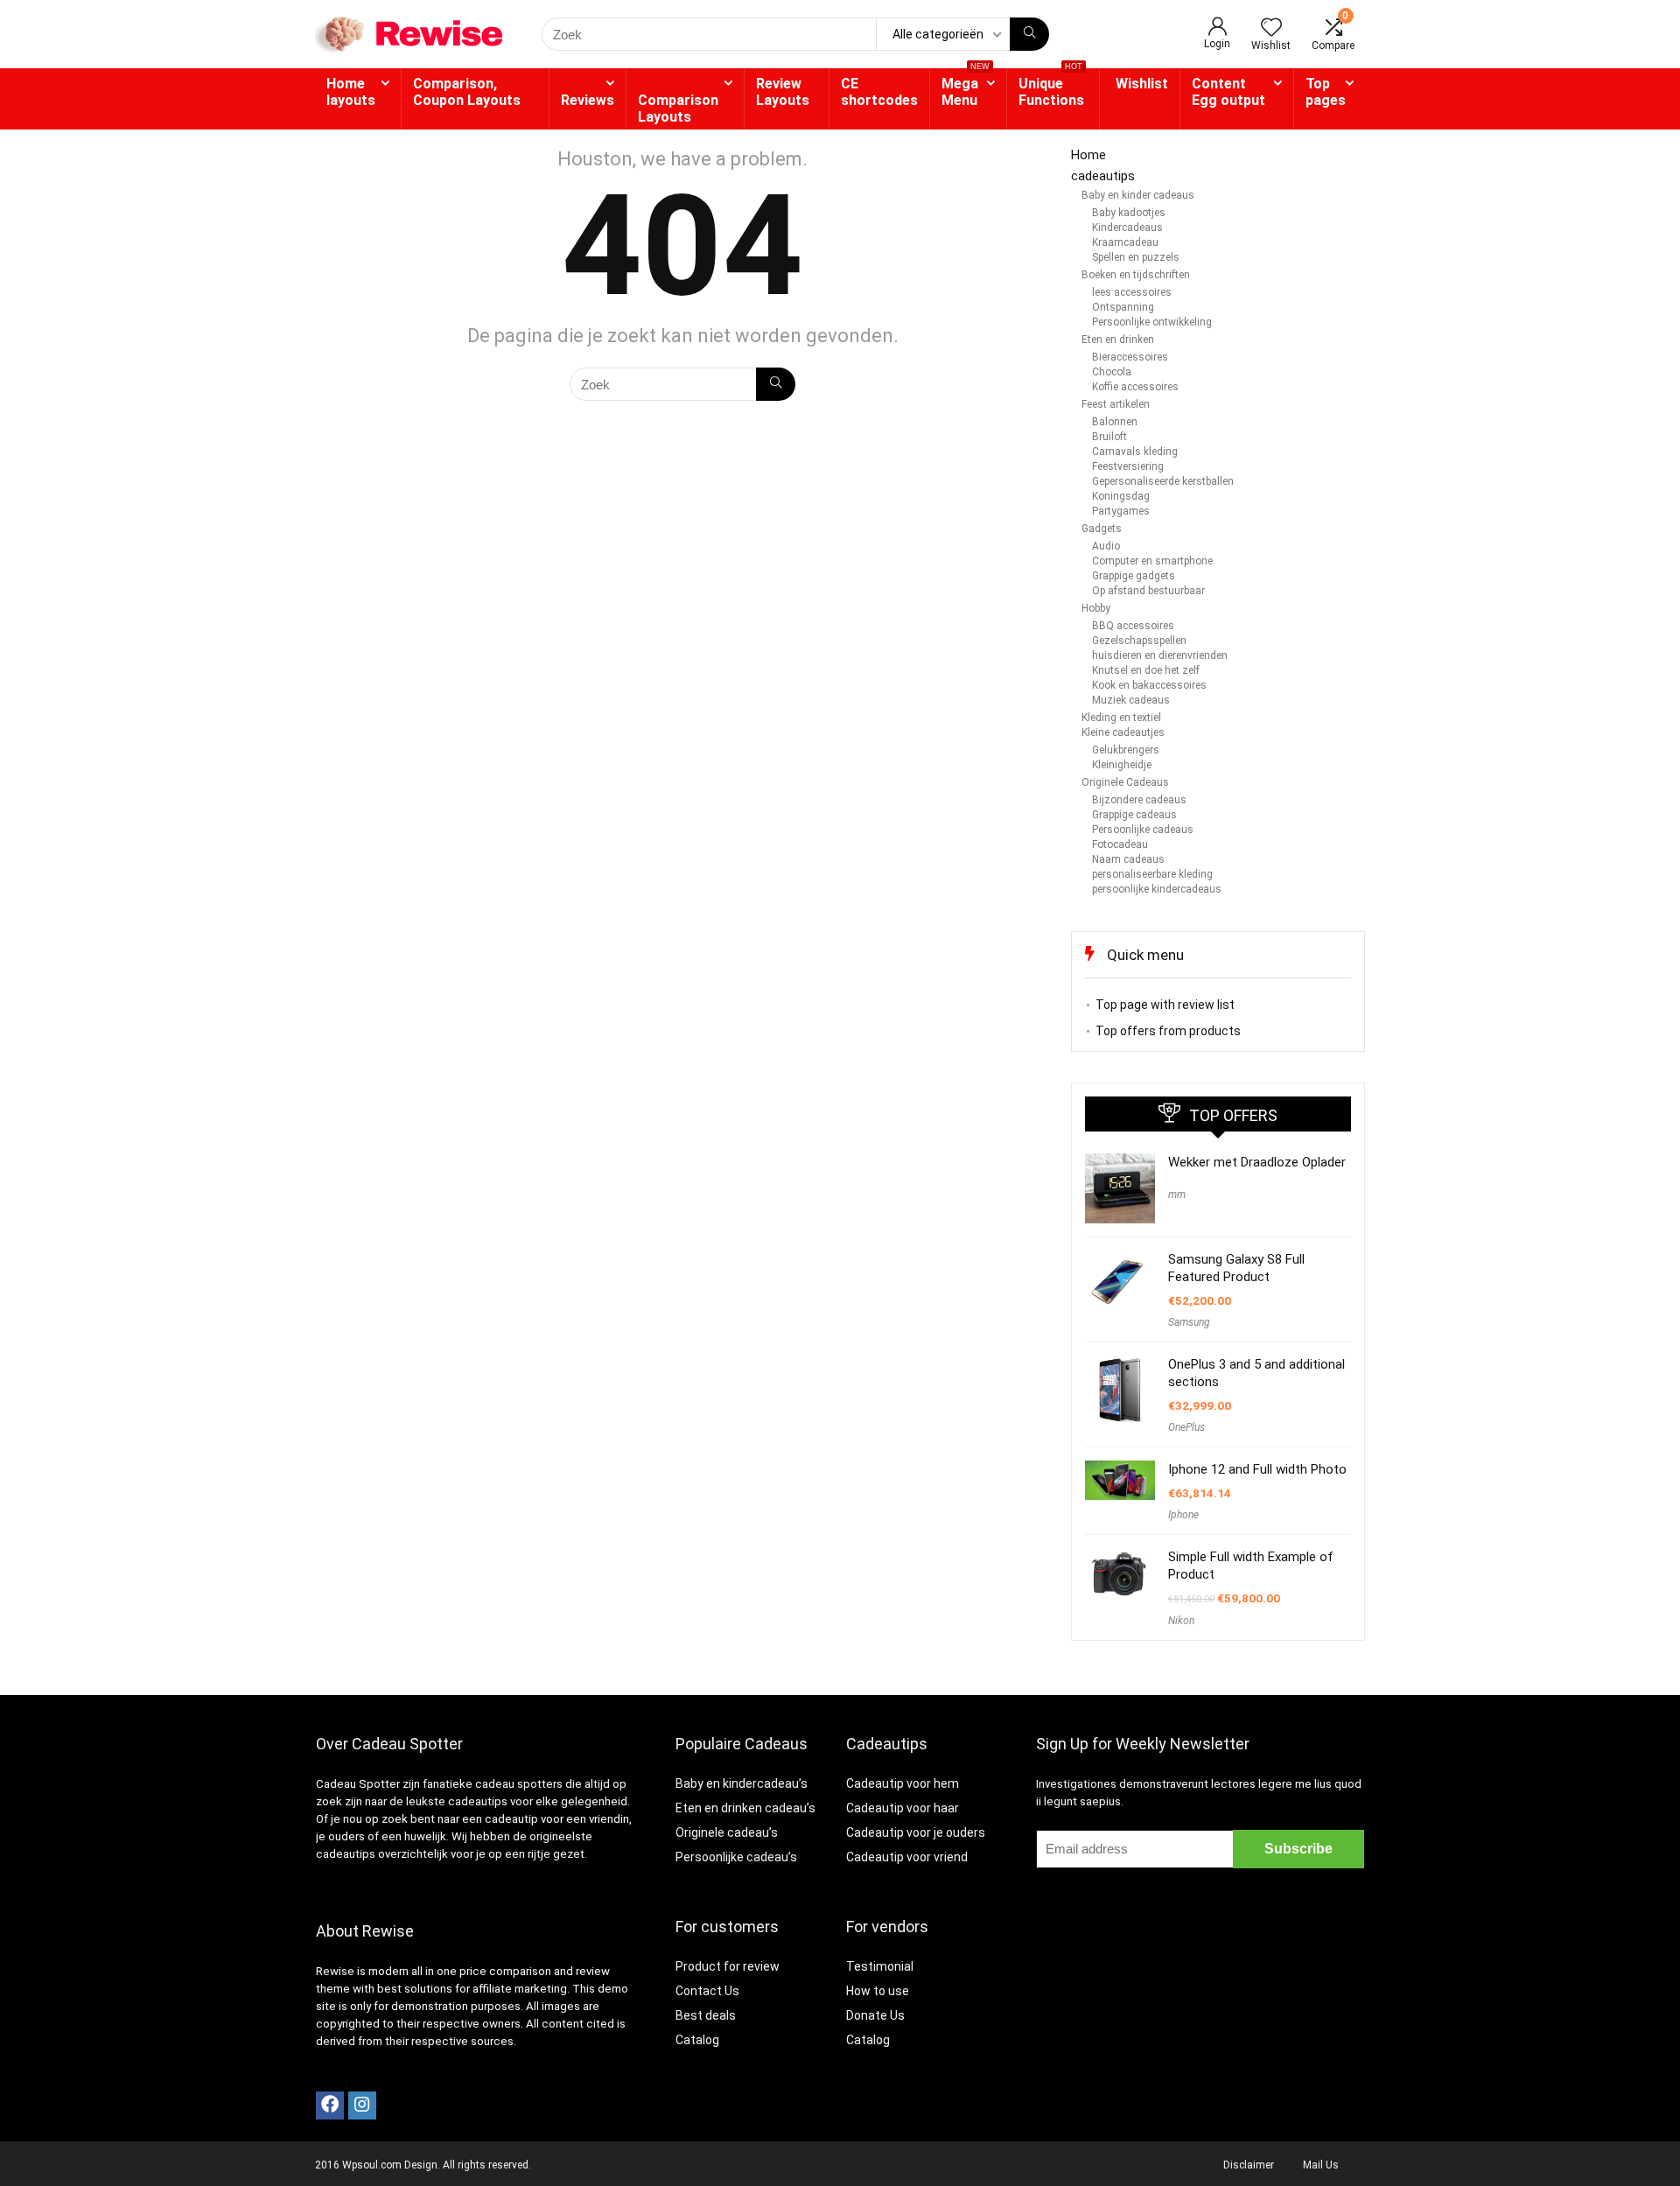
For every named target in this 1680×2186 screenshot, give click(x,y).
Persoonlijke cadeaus (1143, 830)
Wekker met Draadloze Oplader (1257, 1162)
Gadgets (1102, 529)
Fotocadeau (1120, 844)
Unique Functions (1051, 88)
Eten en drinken (1118, 340)
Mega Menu (966, 88)
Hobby (1096, 608)
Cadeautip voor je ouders (916, 1832)
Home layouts (351, 92)
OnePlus (1186, 1427)
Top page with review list (1165, 1005)
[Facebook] (330, 2105)
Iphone (1183, 1515)
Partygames (1121, 511)
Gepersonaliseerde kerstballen (1163, 481)
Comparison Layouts (678, 109)
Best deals (706, 2015)
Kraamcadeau (1125, 242)
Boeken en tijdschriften (1136, 275)
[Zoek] (1029, 34)
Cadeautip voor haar (903, 1808)
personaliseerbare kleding (1152, 874)
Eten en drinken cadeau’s (745, 1808)
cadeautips (1103, 176)
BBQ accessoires (1133, 626)
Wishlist (1142, 84)
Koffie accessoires (1135, 387)
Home (1088, 155)
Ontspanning (1123, 307)
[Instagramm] (362, 2105)
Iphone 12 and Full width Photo (1257, 1469)
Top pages (1326, 92)
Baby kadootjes (1129, 213)
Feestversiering (1128, 466)
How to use (878, 1991)
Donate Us (875, 2015)
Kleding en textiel (1121, 718)
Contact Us (707, 1991)
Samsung (1189, 1322)
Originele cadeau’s (727, 1832)
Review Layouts (783, 92)
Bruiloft (1109, 437)
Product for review (728, 1966)
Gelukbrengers (1126, 750)
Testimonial (880, 1966)
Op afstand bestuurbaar (1148, 591)
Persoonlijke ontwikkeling (1152, 322)
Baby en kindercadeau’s (742, 1783)
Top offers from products (1168, 1031)
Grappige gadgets (1134, 576)
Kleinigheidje (1122, 765)
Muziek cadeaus (1131, 700)
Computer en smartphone (1152, 561)
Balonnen (1115, 422)
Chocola (1112, 372)
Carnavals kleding (1135, 452)
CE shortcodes (879, 92)
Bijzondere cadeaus (1139, 800)
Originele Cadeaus (1125, 782)
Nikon (1181, 1621)
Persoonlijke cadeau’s (736, 1857)
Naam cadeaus (1128, 859)
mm (1177, 1195)
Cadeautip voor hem (903, 1783)
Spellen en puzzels (1136, 257)
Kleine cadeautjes (1123, 732)
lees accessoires (1132, 292)
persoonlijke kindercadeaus (1157, 889)
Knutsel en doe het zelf (1146, 670)
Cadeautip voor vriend (907, 1857)
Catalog (697, 2040)
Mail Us (1321, 2165)
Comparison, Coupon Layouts (467, 92)
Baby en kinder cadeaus (1138, 195)
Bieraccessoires (1130, 357)
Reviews (588, 100)
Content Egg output (1228, 92)
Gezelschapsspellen (1139, 641)
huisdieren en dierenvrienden (1160, 655)
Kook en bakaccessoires (1149, 685)
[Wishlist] (1271, 29)
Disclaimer (1249, 2165)
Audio (1106, 546)
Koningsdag (1121, 496)
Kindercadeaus (1127, 228)
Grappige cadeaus (1134, 815)
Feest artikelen (1116, 404)
